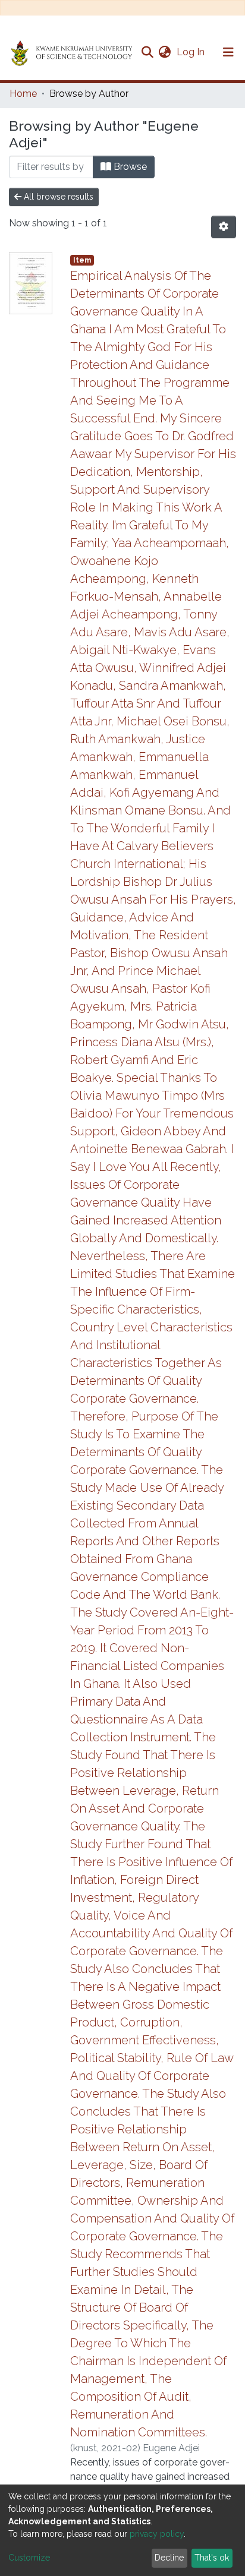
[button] (164, 52)
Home (23, 94)
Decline (169, 2558)
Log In (192, 52)
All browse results (57, 197)
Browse (129, 167)
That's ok (212, 2558)
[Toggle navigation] (228, 52)
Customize (29, 2558)
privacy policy (157, 2534)
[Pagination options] (224, 227)
